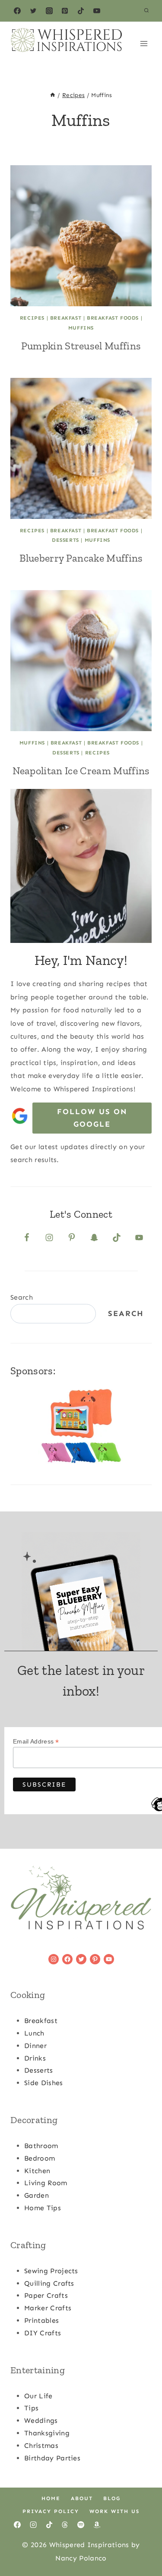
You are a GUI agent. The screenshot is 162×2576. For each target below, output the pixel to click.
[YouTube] (97, 11)
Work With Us (114, 2511)
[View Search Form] (146, 11)
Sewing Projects (51, 2271)
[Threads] (65, 2525)
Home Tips (43, 2208)
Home (51, 2498)
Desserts (65, 540)
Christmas (41, 2446)
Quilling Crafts (49, 2283)
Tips (31, 2408)
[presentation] (81, 236)
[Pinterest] (65, 11)
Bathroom (41, 2146)
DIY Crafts (43, 2333)
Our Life (38, 2396)
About (82, 2498)
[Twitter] (33, 11)
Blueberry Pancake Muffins (81, 558)
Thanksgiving (47, 2433)
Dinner (35, 2046)
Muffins (81, 328)
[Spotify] (81, 2525)
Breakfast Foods (113, 318)
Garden (37, 2195)
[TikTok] (81, 11)
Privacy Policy (51, 2511)
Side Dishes (44, 2083)
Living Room (46, 2183)
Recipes (32, 318)
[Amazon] (97, 2525)
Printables (41, 2320)
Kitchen (37, 2171)
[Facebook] (17, 11)
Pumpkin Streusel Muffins (81, 346)
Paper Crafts (46, 2295)
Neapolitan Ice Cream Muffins (81, 771)
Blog (112, 2498)
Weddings (41, 2420)
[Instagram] (49, 11)
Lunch (34, 2033)
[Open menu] (144, 43)
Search (22, 1297)
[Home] (53, 95)
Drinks (35, 2058)
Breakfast (66, 318)
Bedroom (40, 2158)
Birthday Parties (52, 2458)
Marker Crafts (48, 2308)
